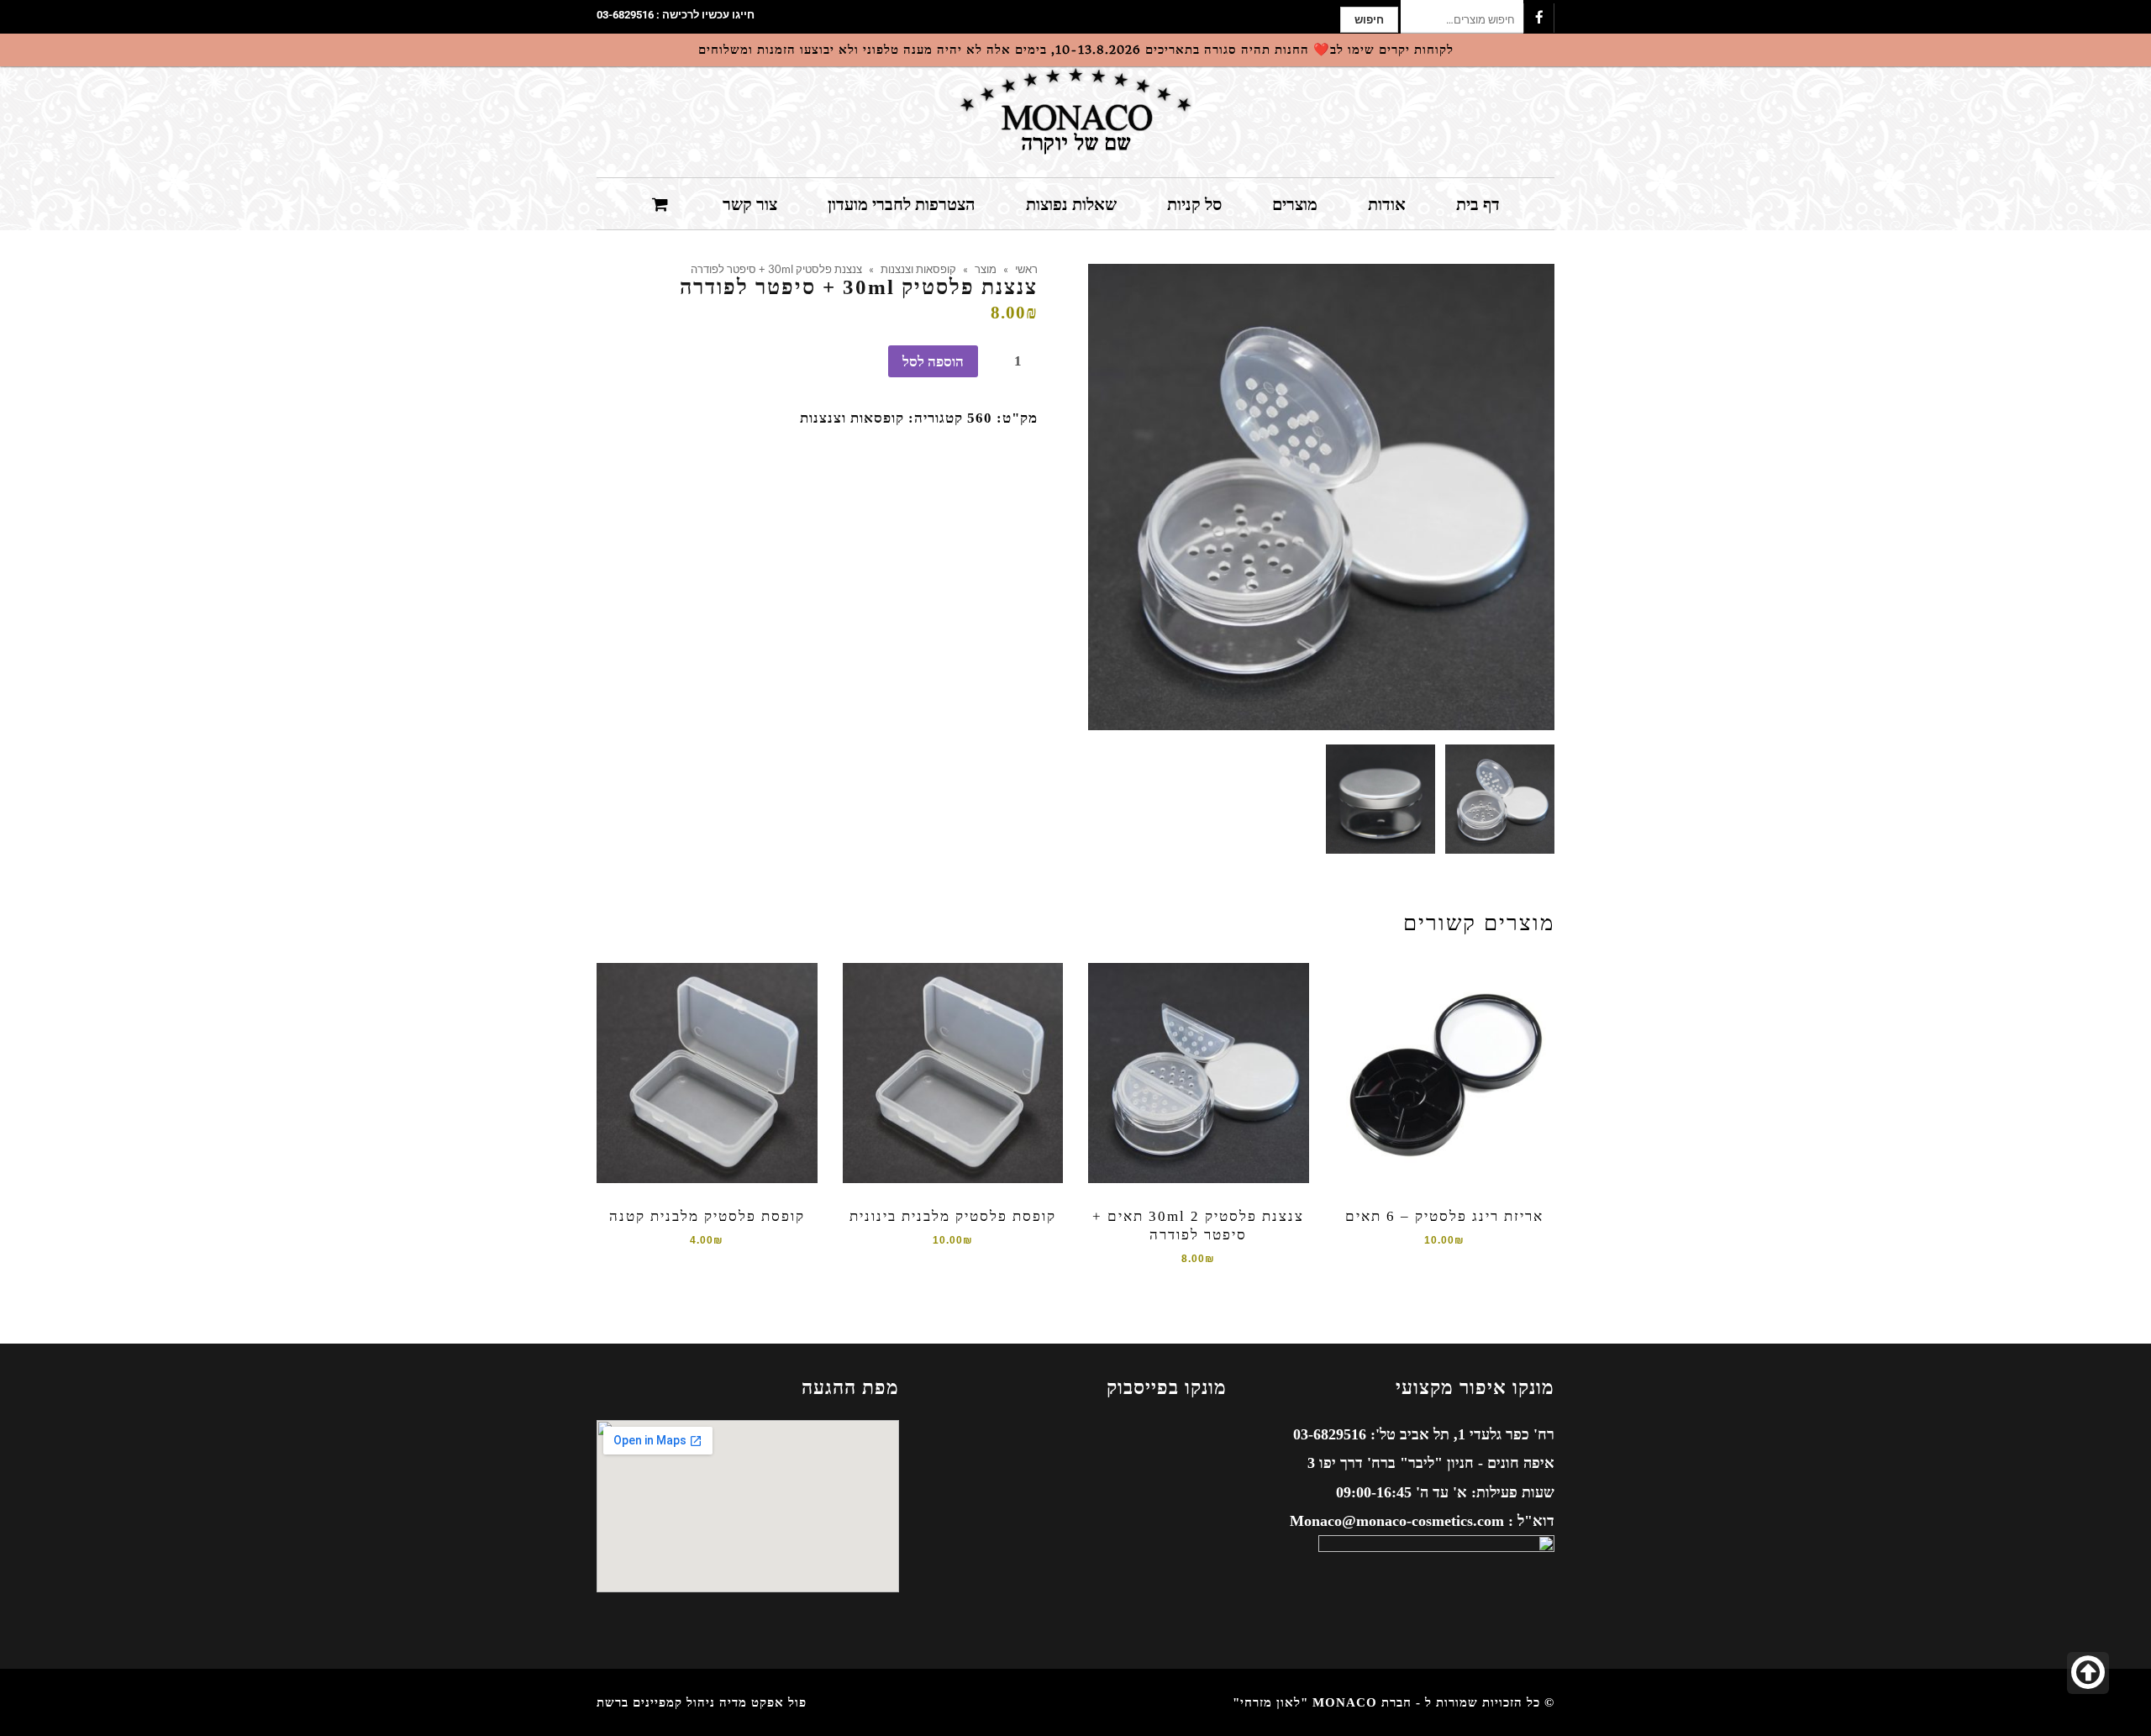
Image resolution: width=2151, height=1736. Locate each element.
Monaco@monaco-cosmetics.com (1397, 1521)
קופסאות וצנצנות (918, 269)
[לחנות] (662, 203)
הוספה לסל (933, 362)
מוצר (986, 269)
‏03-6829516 (625, 15)
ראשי (1026, 269)
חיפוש (1369, 20)
